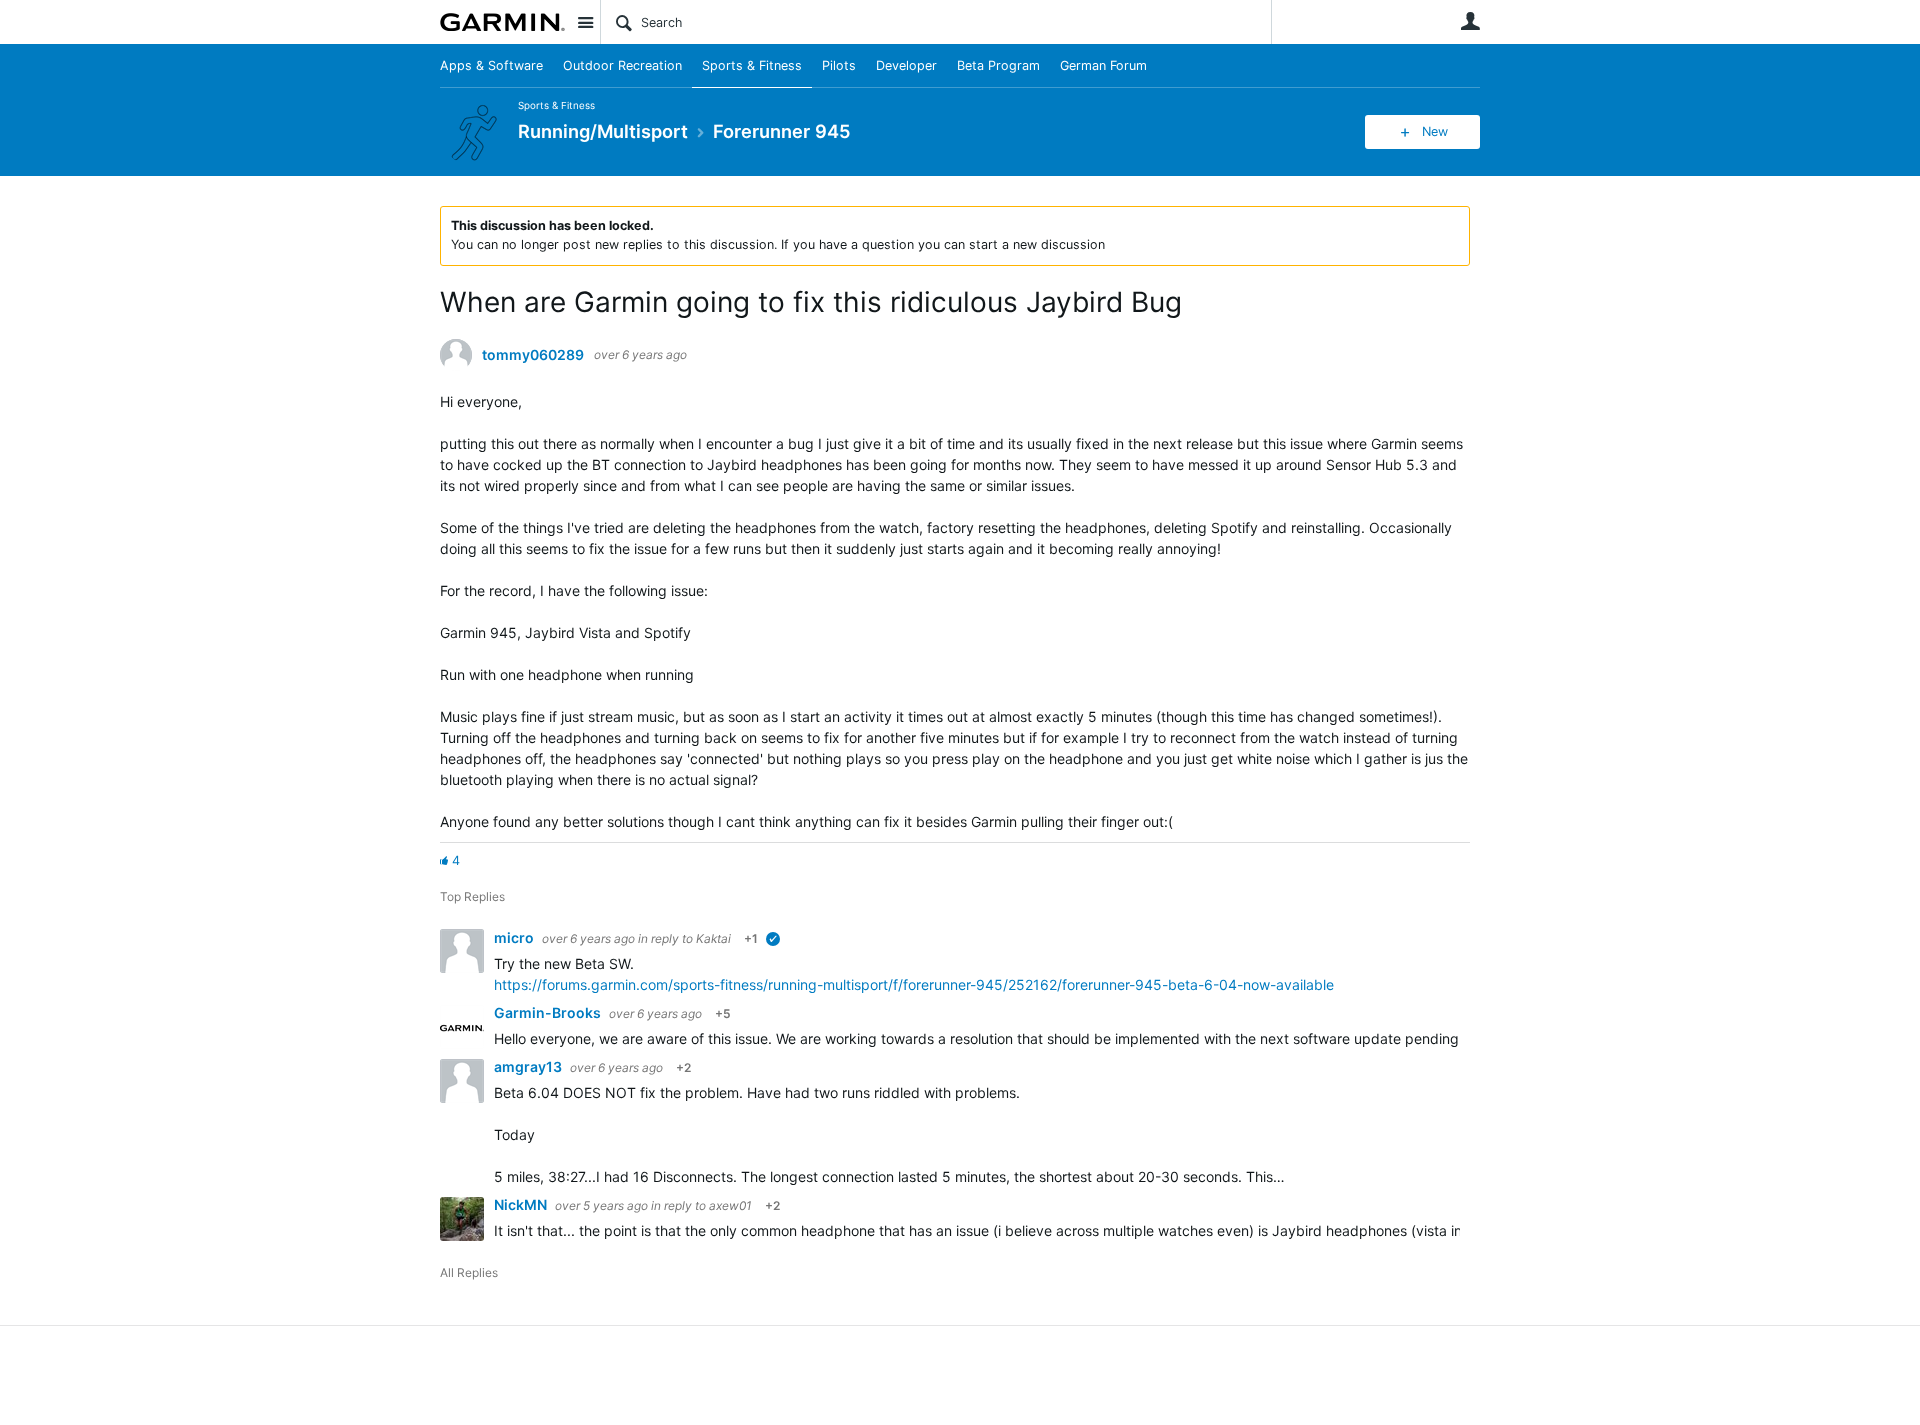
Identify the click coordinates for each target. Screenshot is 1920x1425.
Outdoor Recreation (622, 65)
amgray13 (529, 1066)
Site (585, 22)
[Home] (502, 22)
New (1435, 131)
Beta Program (998, 65)
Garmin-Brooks (549, 1012)
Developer (906, 65)
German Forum (1103, 65)
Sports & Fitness (752, 65)
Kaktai (713, 938)
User (1470, 21)
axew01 (730, 1205)
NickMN (522, 1204)
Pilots (839, 65)
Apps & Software (491, 65)
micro (515, 937)
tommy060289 (533, 355)
